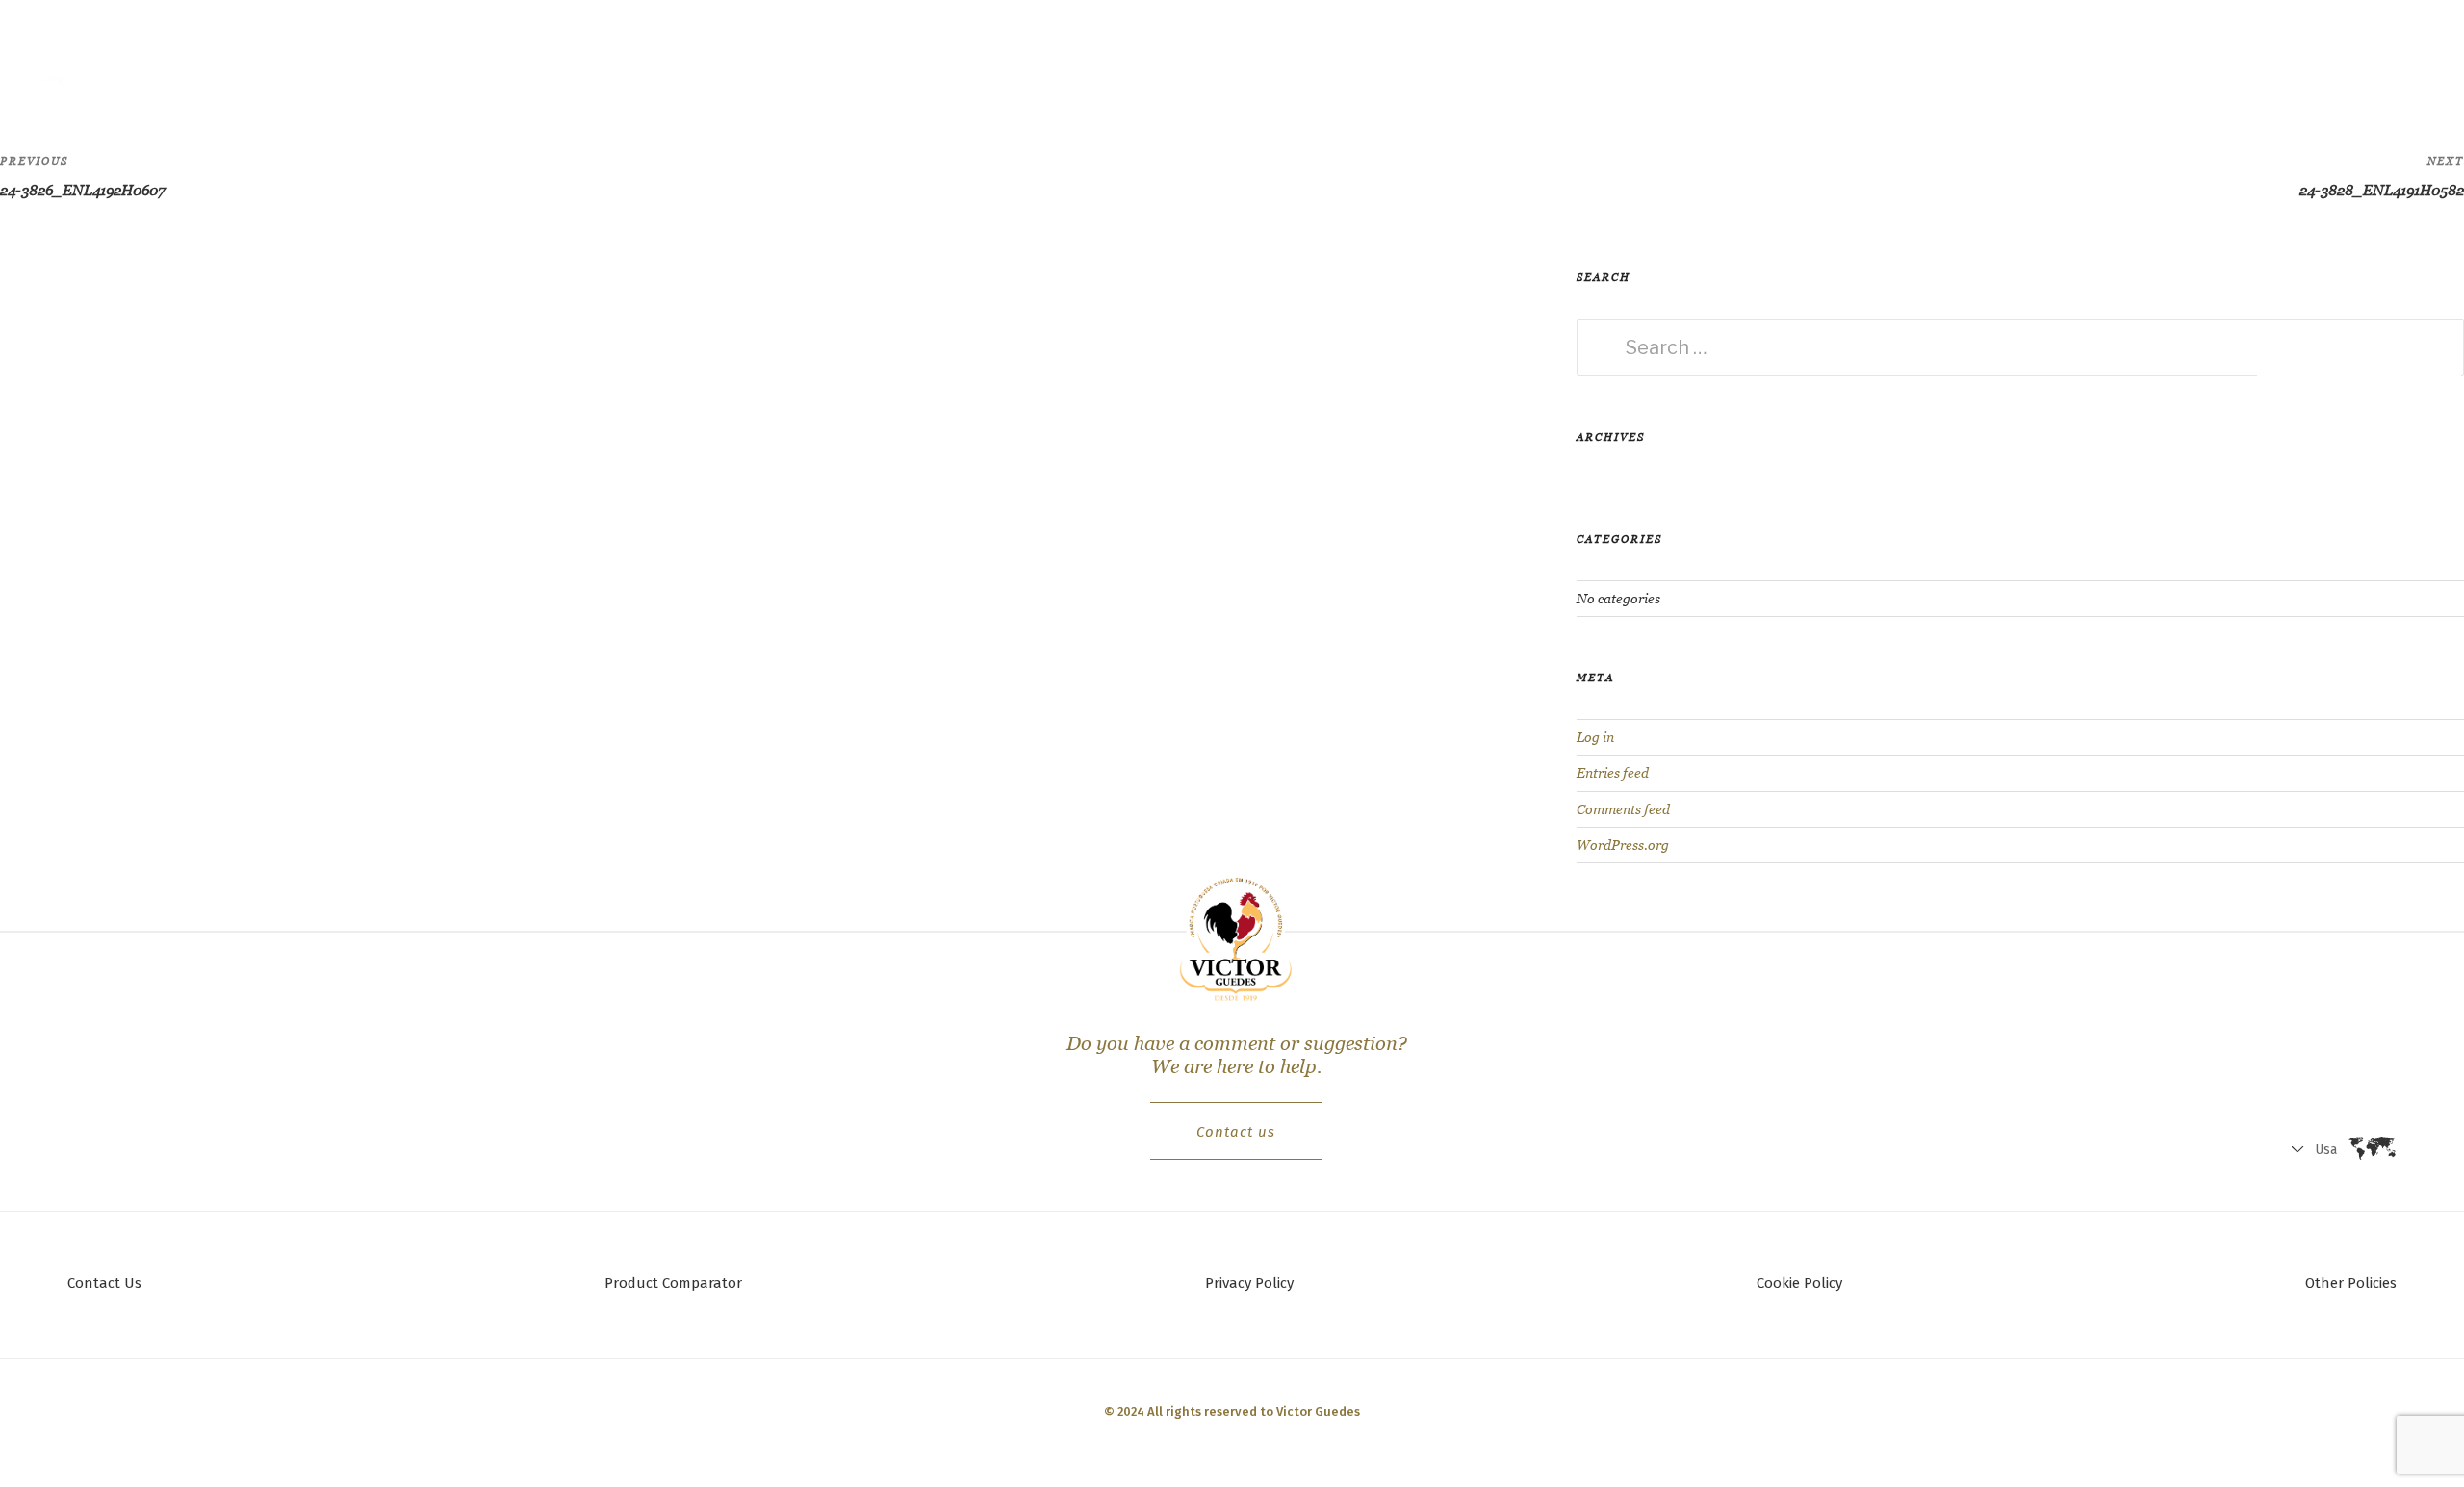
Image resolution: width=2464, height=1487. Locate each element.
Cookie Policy (1799, 1283)
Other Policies (2351, 1283)
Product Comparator (673, 1283)
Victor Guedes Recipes (747, 53)
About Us (598, 53)
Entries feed (1613, 773)
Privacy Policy (1249, 1283)
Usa (2246, 58)
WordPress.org (1623, 845)
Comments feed (1623, 809)
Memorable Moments (939, 53)
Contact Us (104, 1283)
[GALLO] (54, 54)
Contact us (1236, 1132)
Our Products (481, 53)
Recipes (368, 53)
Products (269, 53)
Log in (1595, 737)
